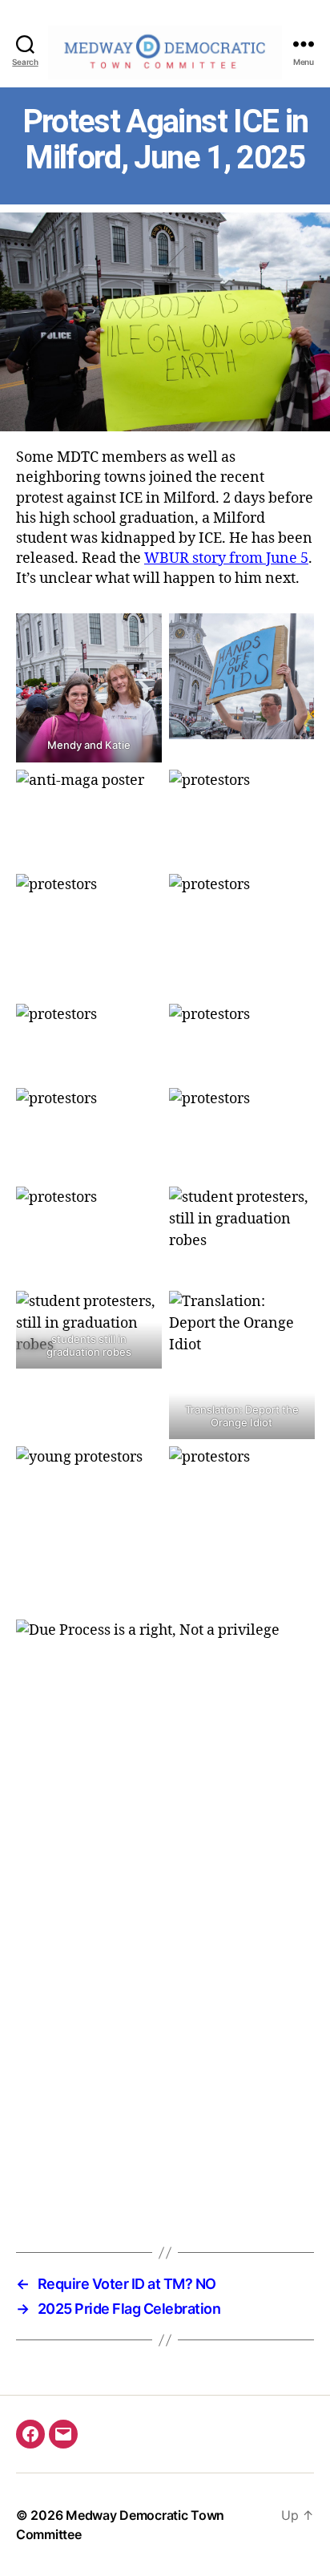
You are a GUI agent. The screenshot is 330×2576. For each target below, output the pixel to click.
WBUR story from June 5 (226, 558)
